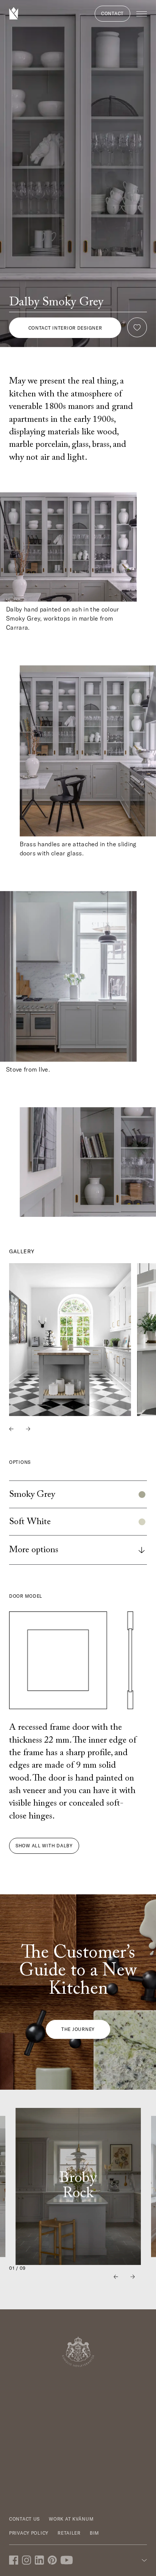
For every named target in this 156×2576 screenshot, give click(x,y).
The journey (78, 2029)
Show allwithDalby (44, 1846)
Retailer (69, 2533)
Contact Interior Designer (65, 328)
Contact (112, 13)
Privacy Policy (29, 2533)
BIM (94, 2533)
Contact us (24, 2519)
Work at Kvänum (71, 2519)
